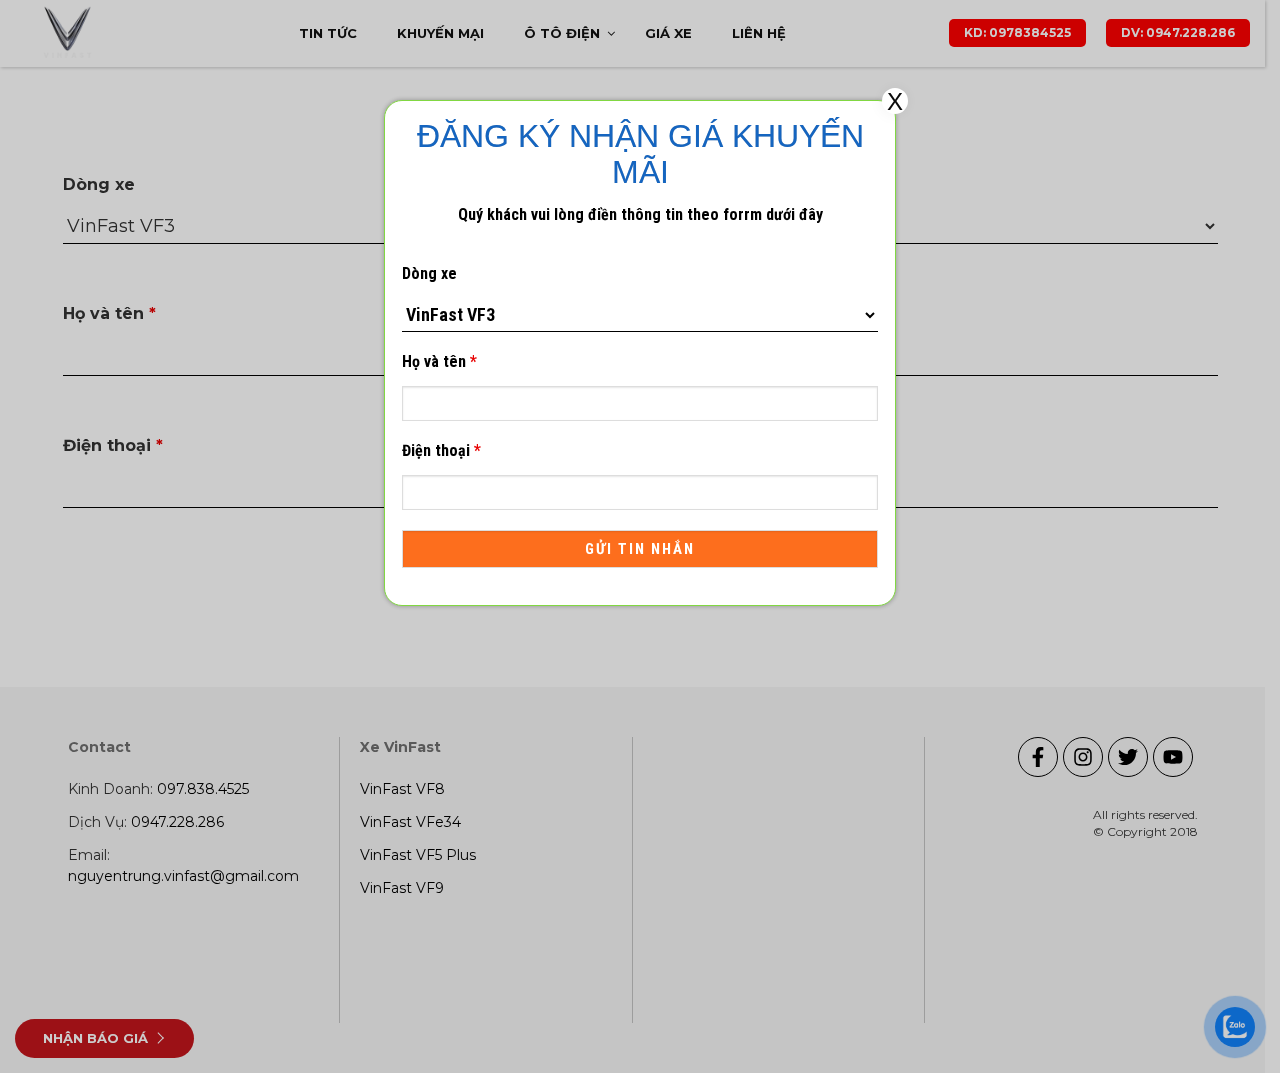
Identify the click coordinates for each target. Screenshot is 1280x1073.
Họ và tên (439, 361)
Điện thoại (441, 450)
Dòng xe (429, 273)
